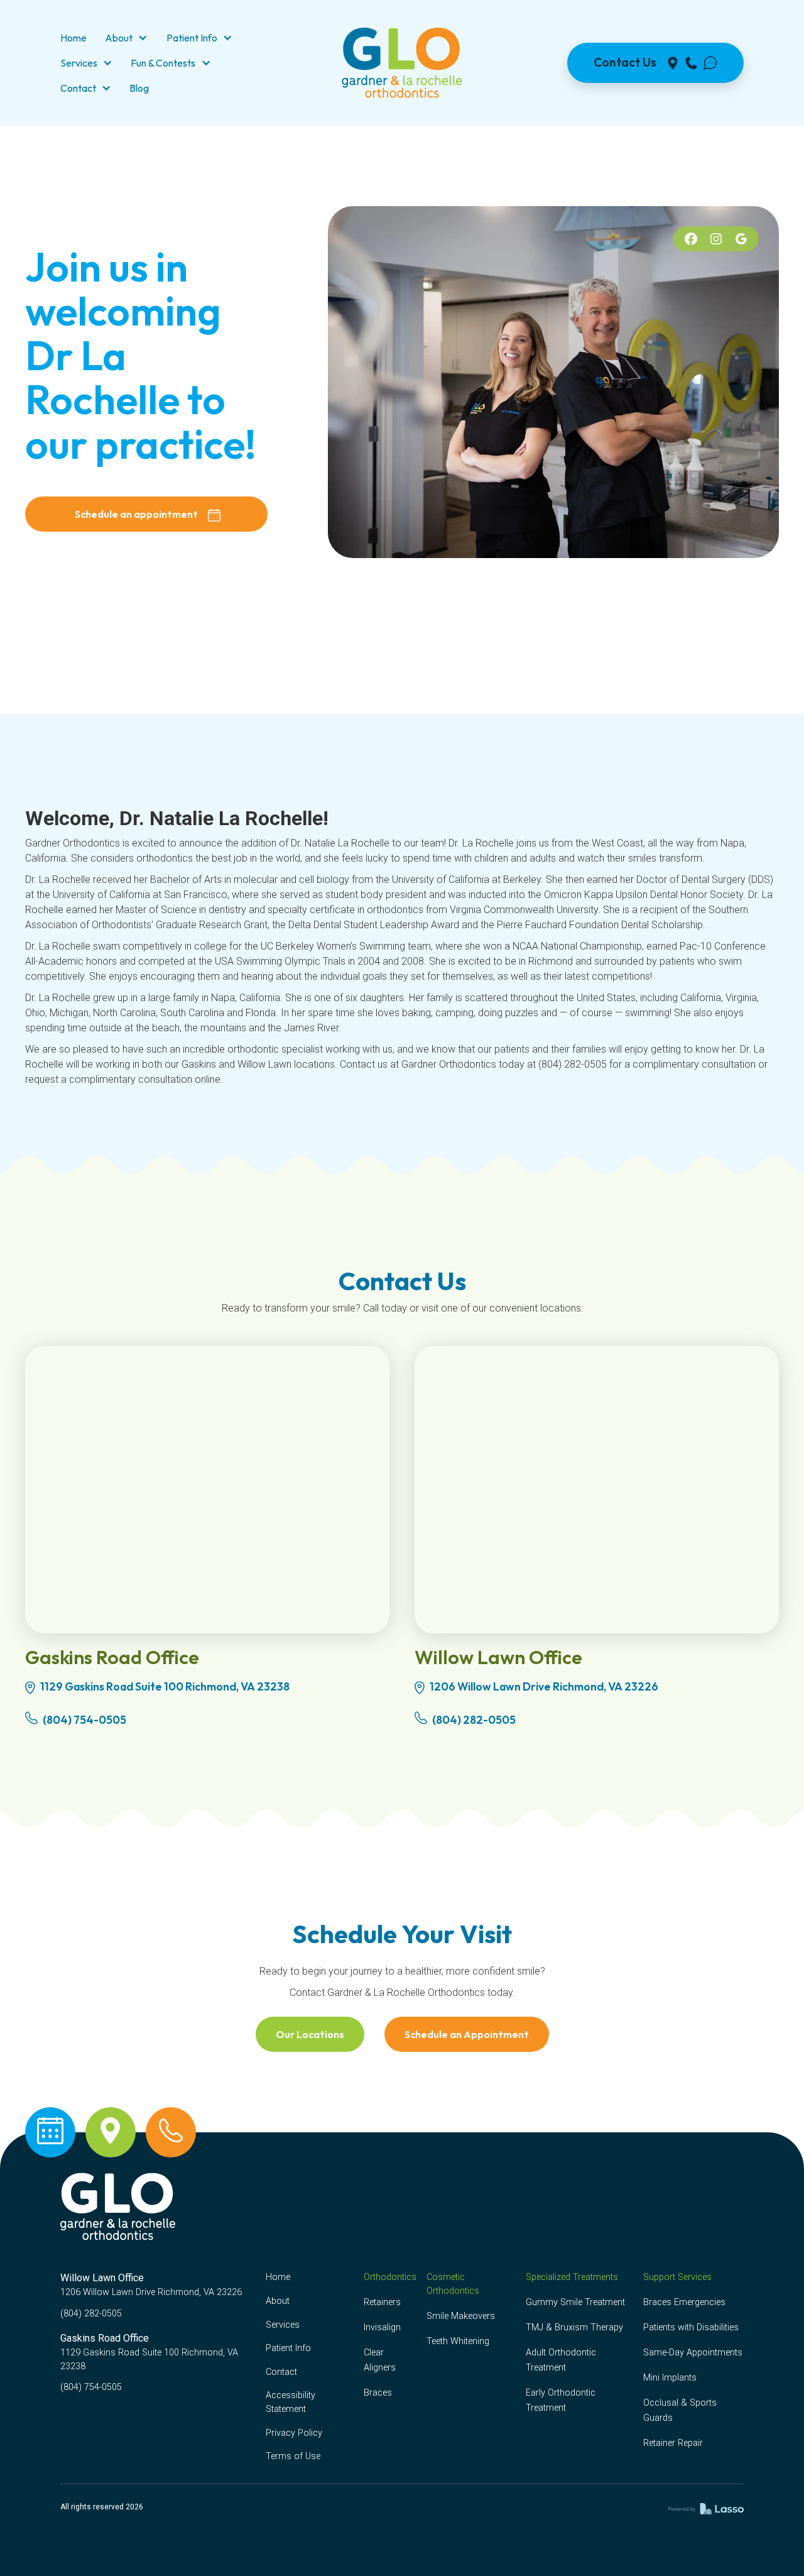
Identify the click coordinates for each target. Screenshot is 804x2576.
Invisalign (382, 2327)
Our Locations (310, 2034)
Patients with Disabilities (691, 2327)
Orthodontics (390, 2277)
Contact (281, 2372)
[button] (126, 38)
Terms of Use (293, 2456)
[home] (402, 63)
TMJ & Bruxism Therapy (574, 2327)
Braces (378, 2393)
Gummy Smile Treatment (575, 2302)
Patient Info (288, 2348)
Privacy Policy (294, 2433)
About (278, 2301)
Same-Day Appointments (693, 2353)
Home (278, 2277)
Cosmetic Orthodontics (453, 2284)
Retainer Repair (673, 2443)
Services (283, 2325)
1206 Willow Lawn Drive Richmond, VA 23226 (544, 1686)
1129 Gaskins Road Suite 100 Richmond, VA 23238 (165, 1686)
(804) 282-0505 (474, 1720)
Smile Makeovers (461, 2316)
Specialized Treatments (572, 2277)
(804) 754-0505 (84, 1720)
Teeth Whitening (458, 2341)
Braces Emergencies (684, 2302)
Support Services (677, 2277)
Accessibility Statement (291, 2402)
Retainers (382, 2302)
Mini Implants (670, 2378)
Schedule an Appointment (467, 2034)
